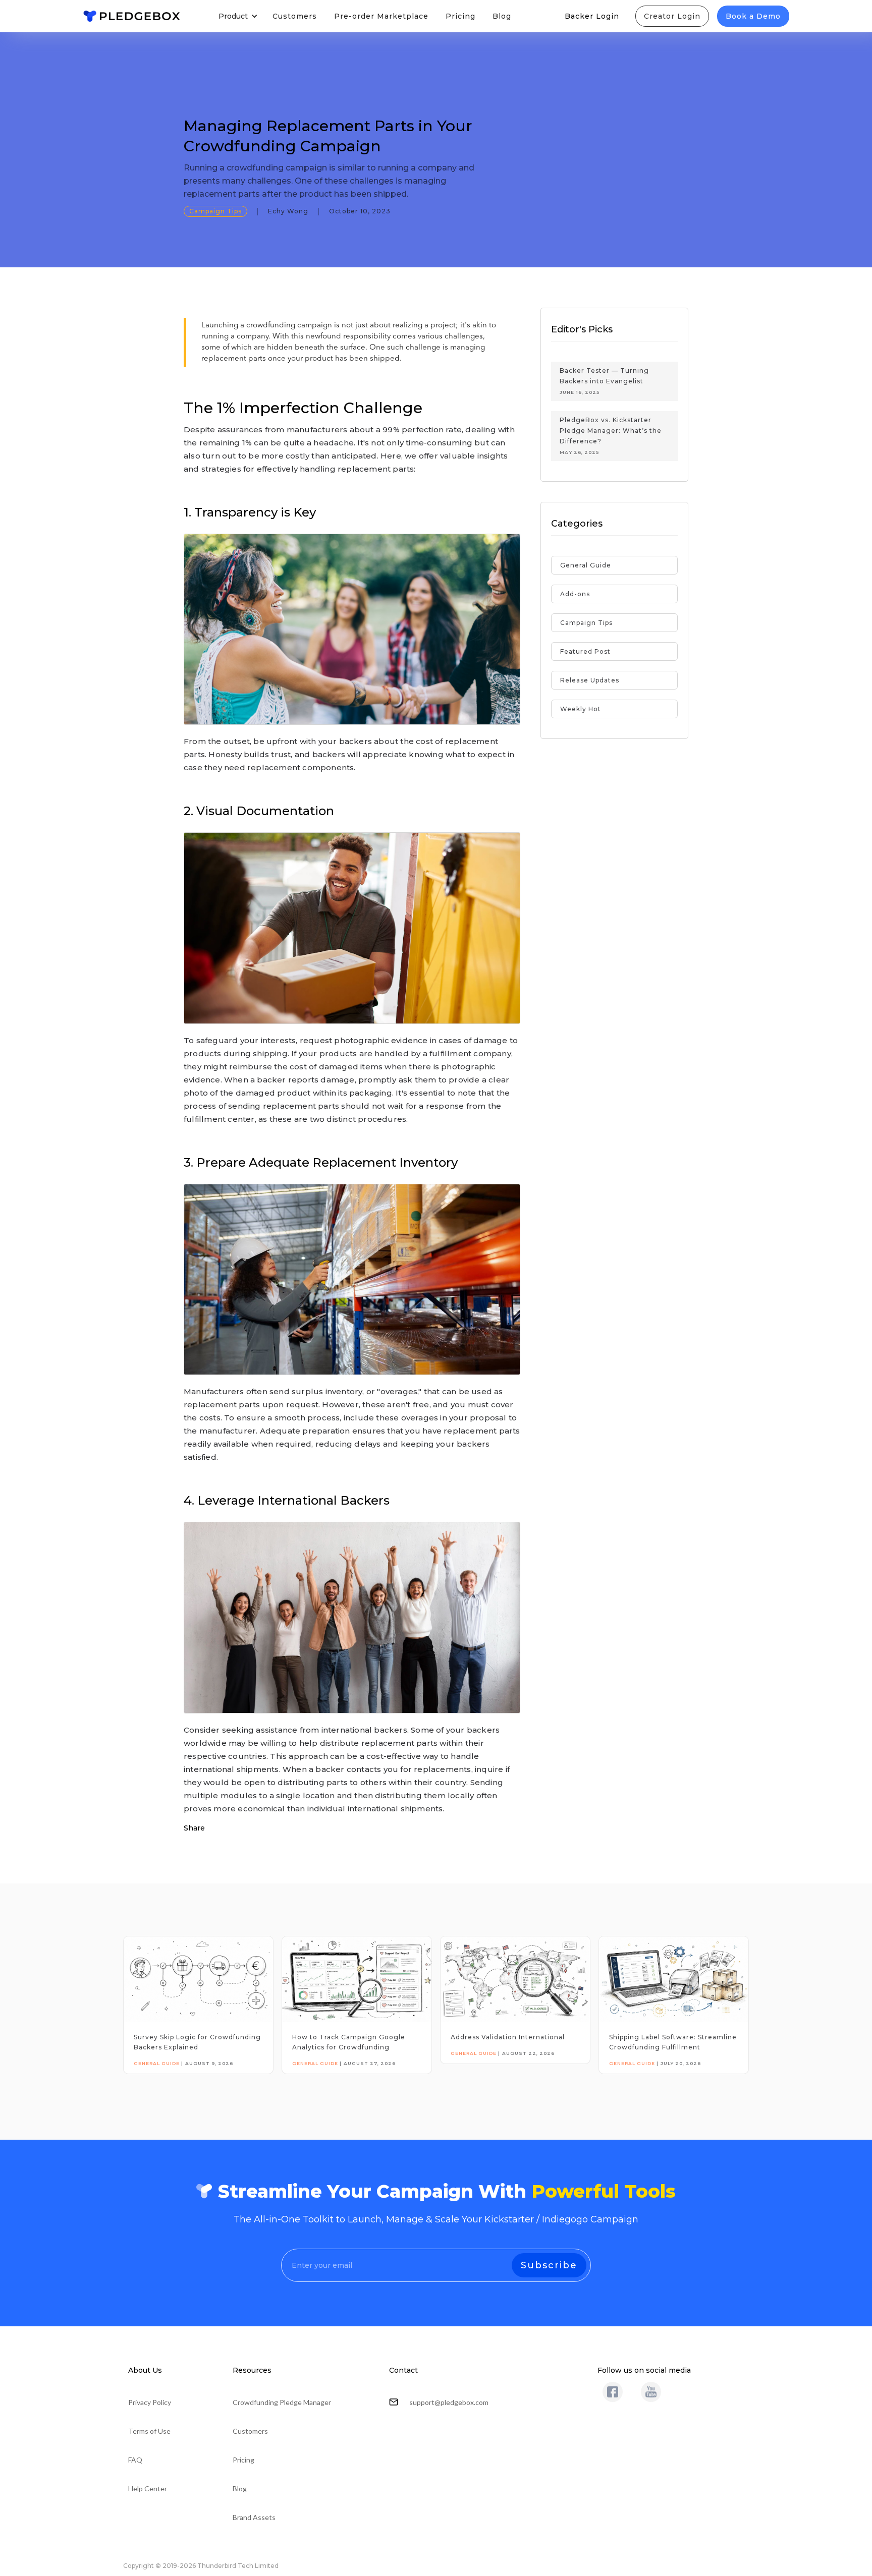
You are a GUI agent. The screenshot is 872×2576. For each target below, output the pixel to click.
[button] (237, 16)
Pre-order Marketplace (381, 16)
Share (194, 1828)
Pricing (460, 16)
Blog (502, 16)
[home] (132, 16)
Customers (295, 16)
